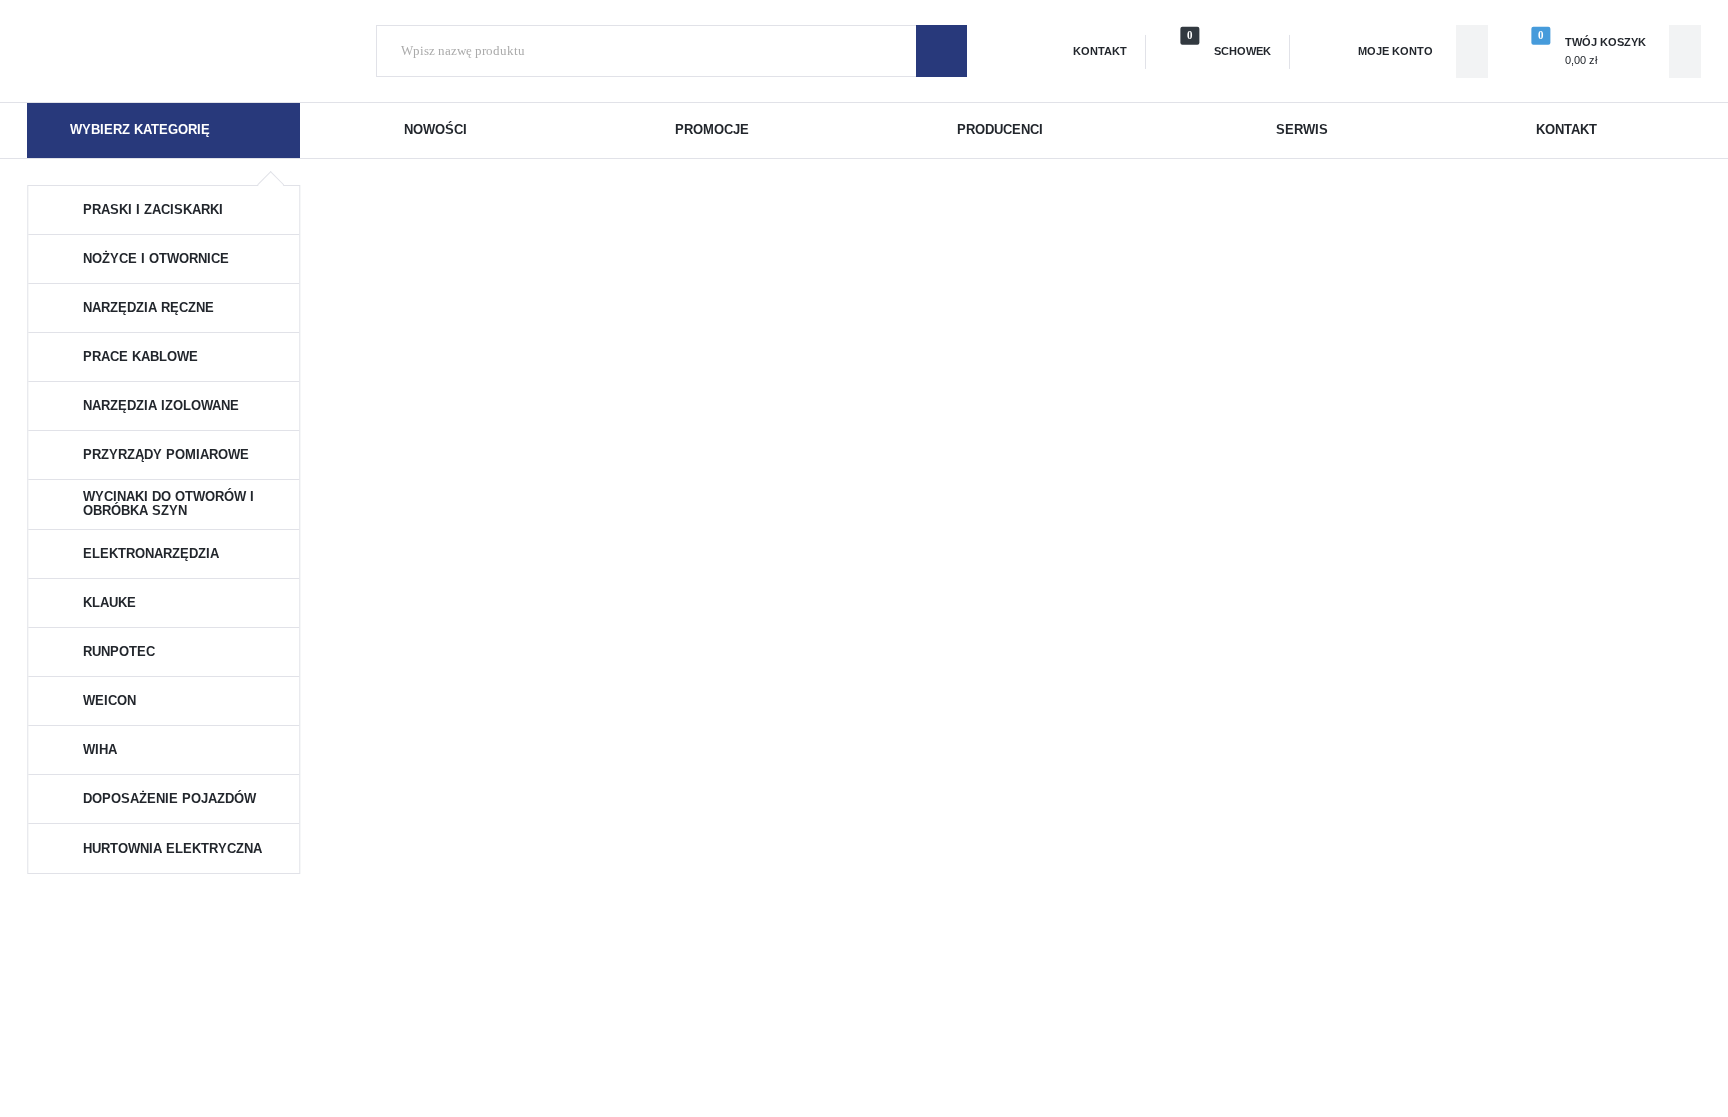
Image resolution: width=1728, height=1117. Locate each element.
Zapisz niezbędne (864, 743)
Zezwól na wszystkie (864, 804)
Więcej (612, 520)
